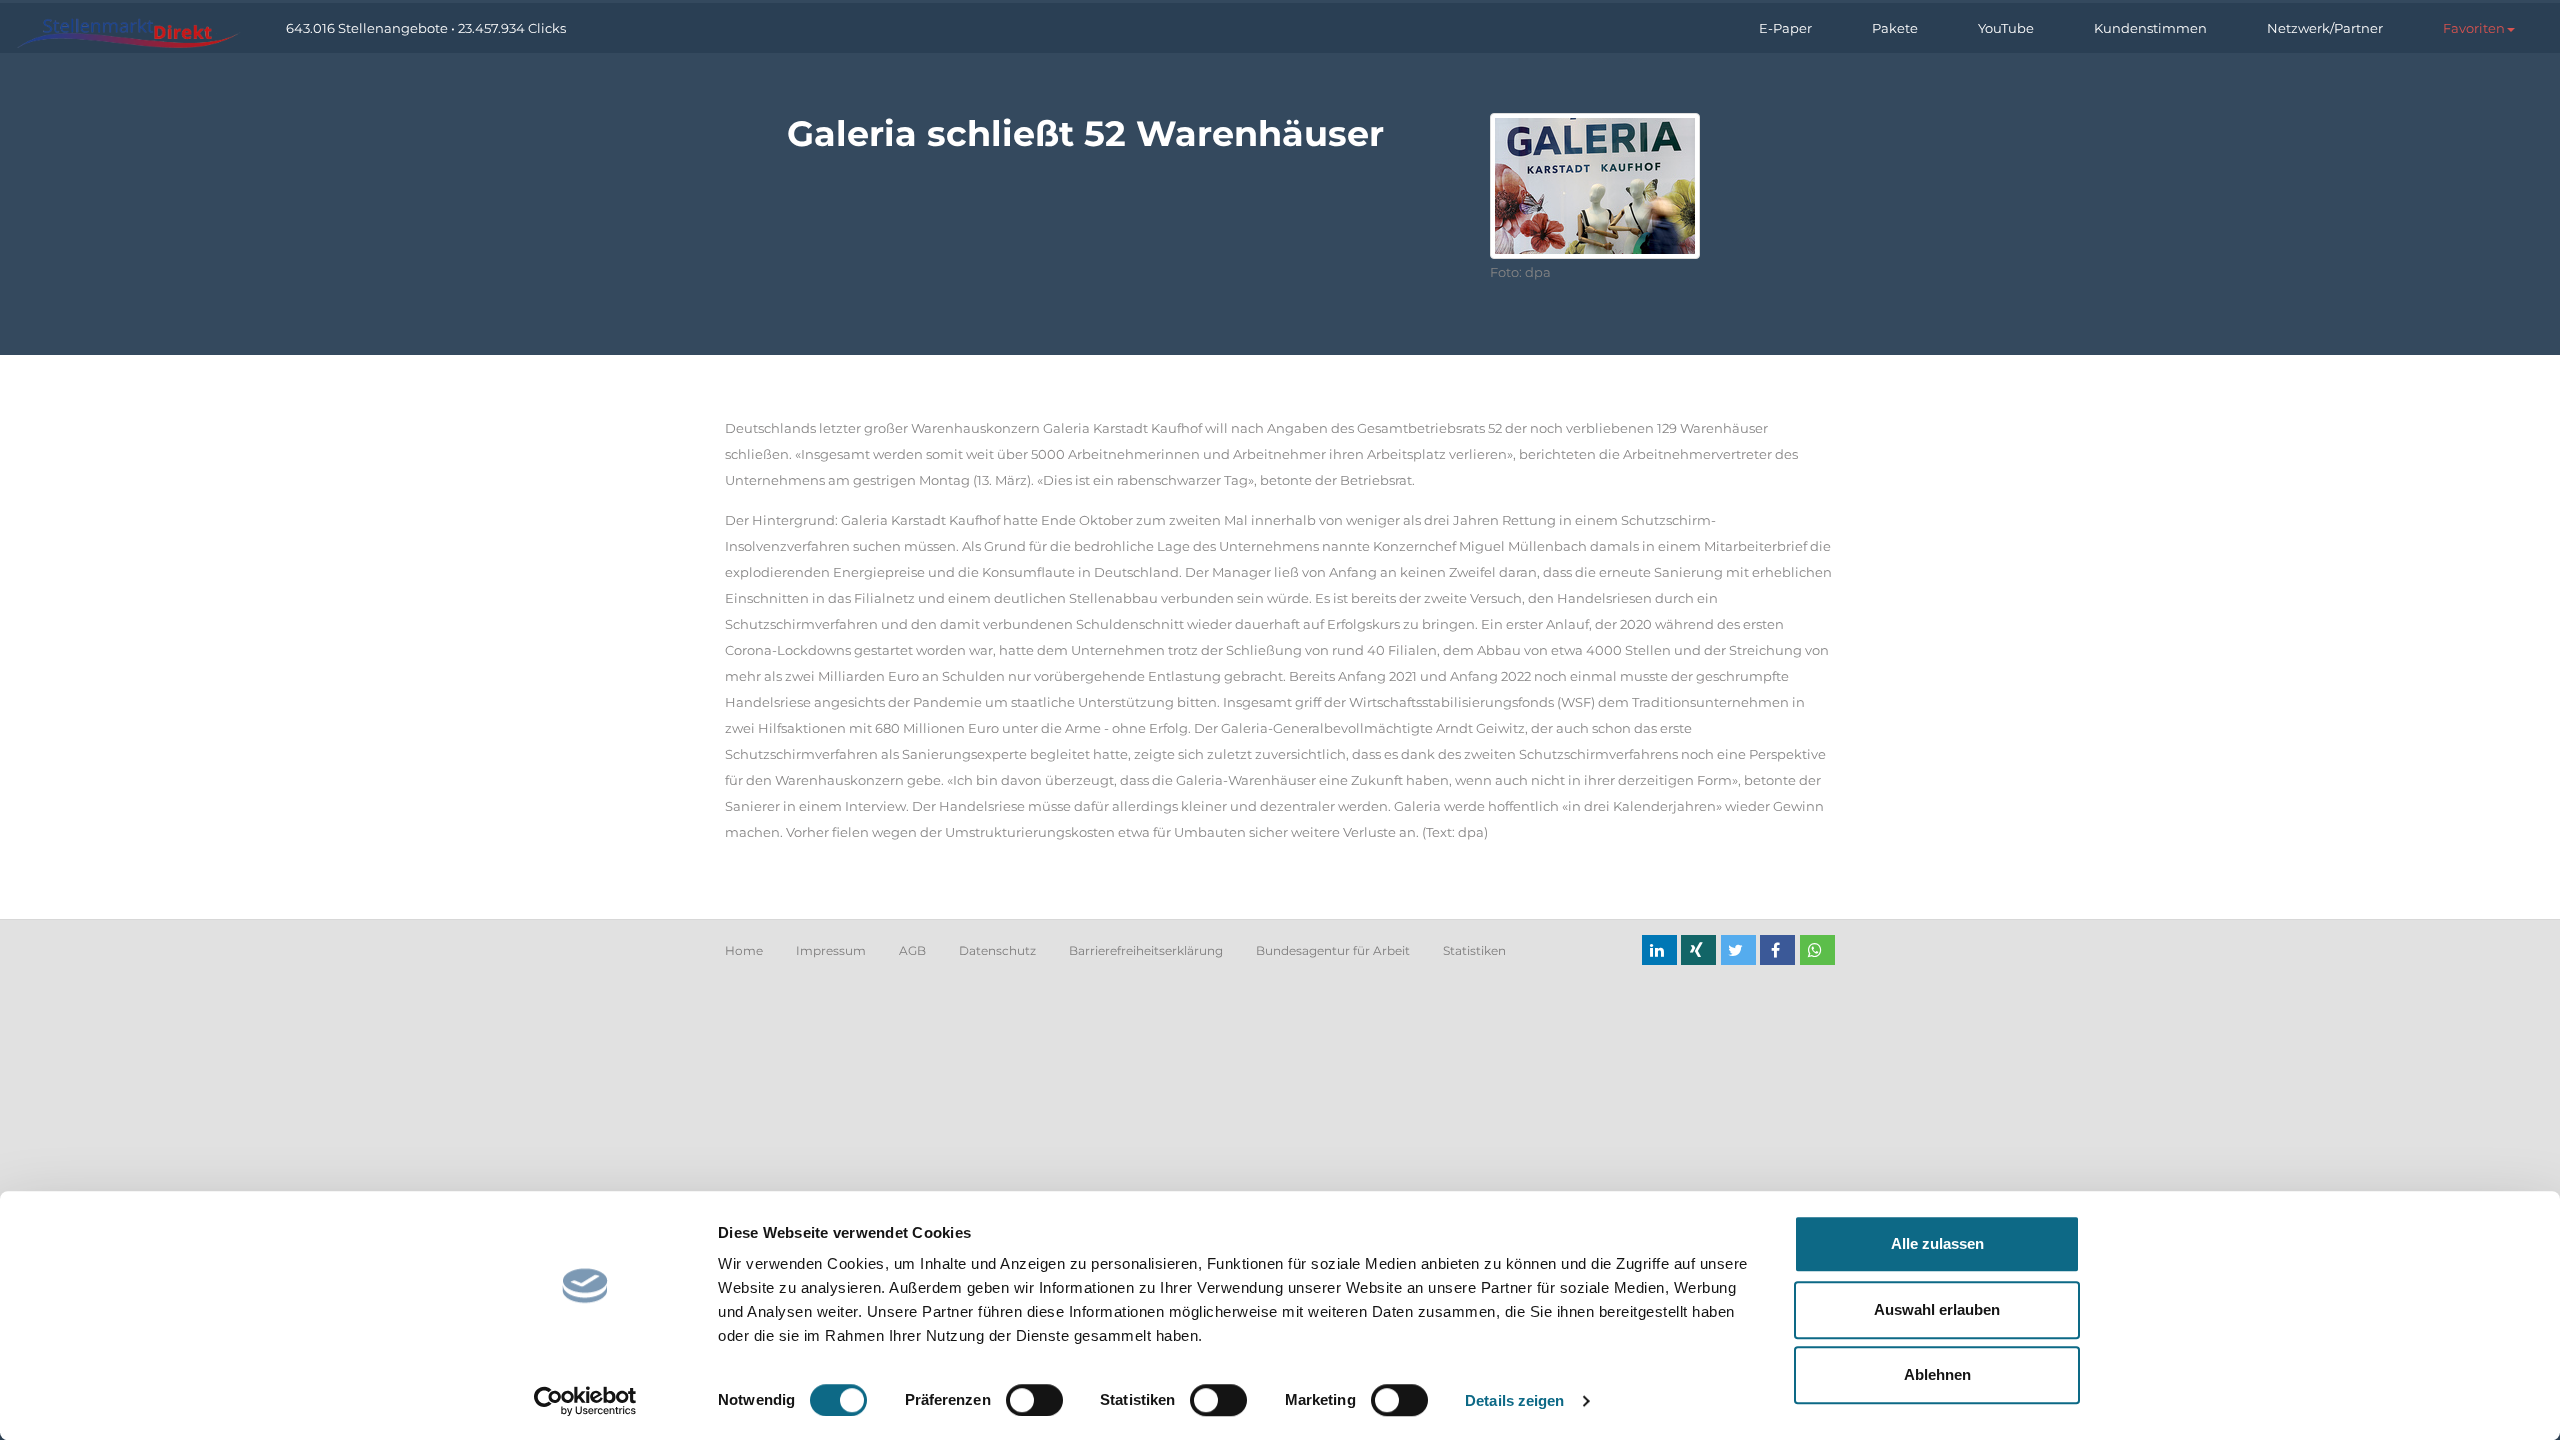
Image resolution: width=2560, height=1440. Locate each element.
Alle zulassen (1937, 1243)
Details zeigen (1514, 1400)
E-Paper (1785, 28)
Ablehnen (1937, 1374)
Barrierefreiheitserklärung (1146, 950)
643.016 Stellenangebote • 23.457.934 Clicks (426, 28)
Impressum (831, 950)
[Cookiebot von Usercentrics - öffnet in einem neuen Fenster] (585, 1401)
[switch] (1034, 1400)
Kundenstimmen (2150, 28)
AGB (912, 950)
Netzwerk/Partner (2325, 28)
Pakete (1895, 28)
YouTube (2006, 28)
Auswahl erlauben (1937, 1309)
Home (744, 950)
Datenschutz (997, 950)
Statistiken (1474, 950)
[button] (2479, 28)
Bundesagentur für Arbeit (1333, 950)
